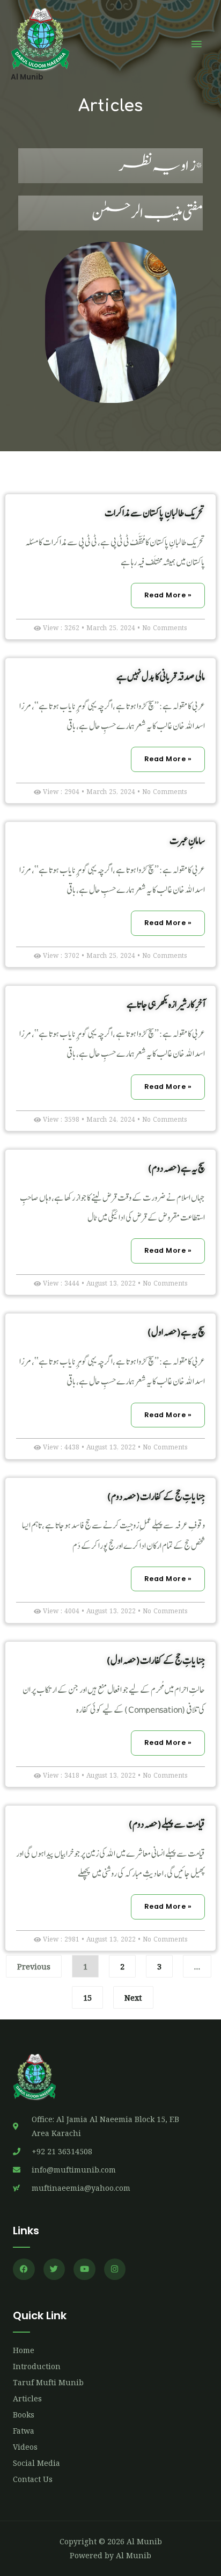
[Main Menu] (197, 45)
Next (133, 1997)
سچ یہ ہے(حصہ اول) (176, 1332)
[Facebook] (24, 2270)
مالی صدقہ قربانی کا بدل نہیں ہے (161, 677)
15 (85, 1994)
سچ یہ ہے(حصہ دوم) (176, 1168)
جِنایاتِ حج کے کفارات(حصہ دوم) (156, 1496)
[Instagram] (115, 2270)
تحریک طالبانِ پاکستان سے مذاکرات (155, 513)
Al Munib (27, 77)
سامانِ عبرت (187, 840)
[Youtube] (84, 2270)
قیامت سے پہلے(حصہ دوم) (167, 1824)
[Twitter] (54, 2270)
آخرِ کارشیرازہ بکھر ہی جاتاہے (166, 1004)
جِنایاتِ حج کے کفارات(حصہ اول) (156, 1660)
